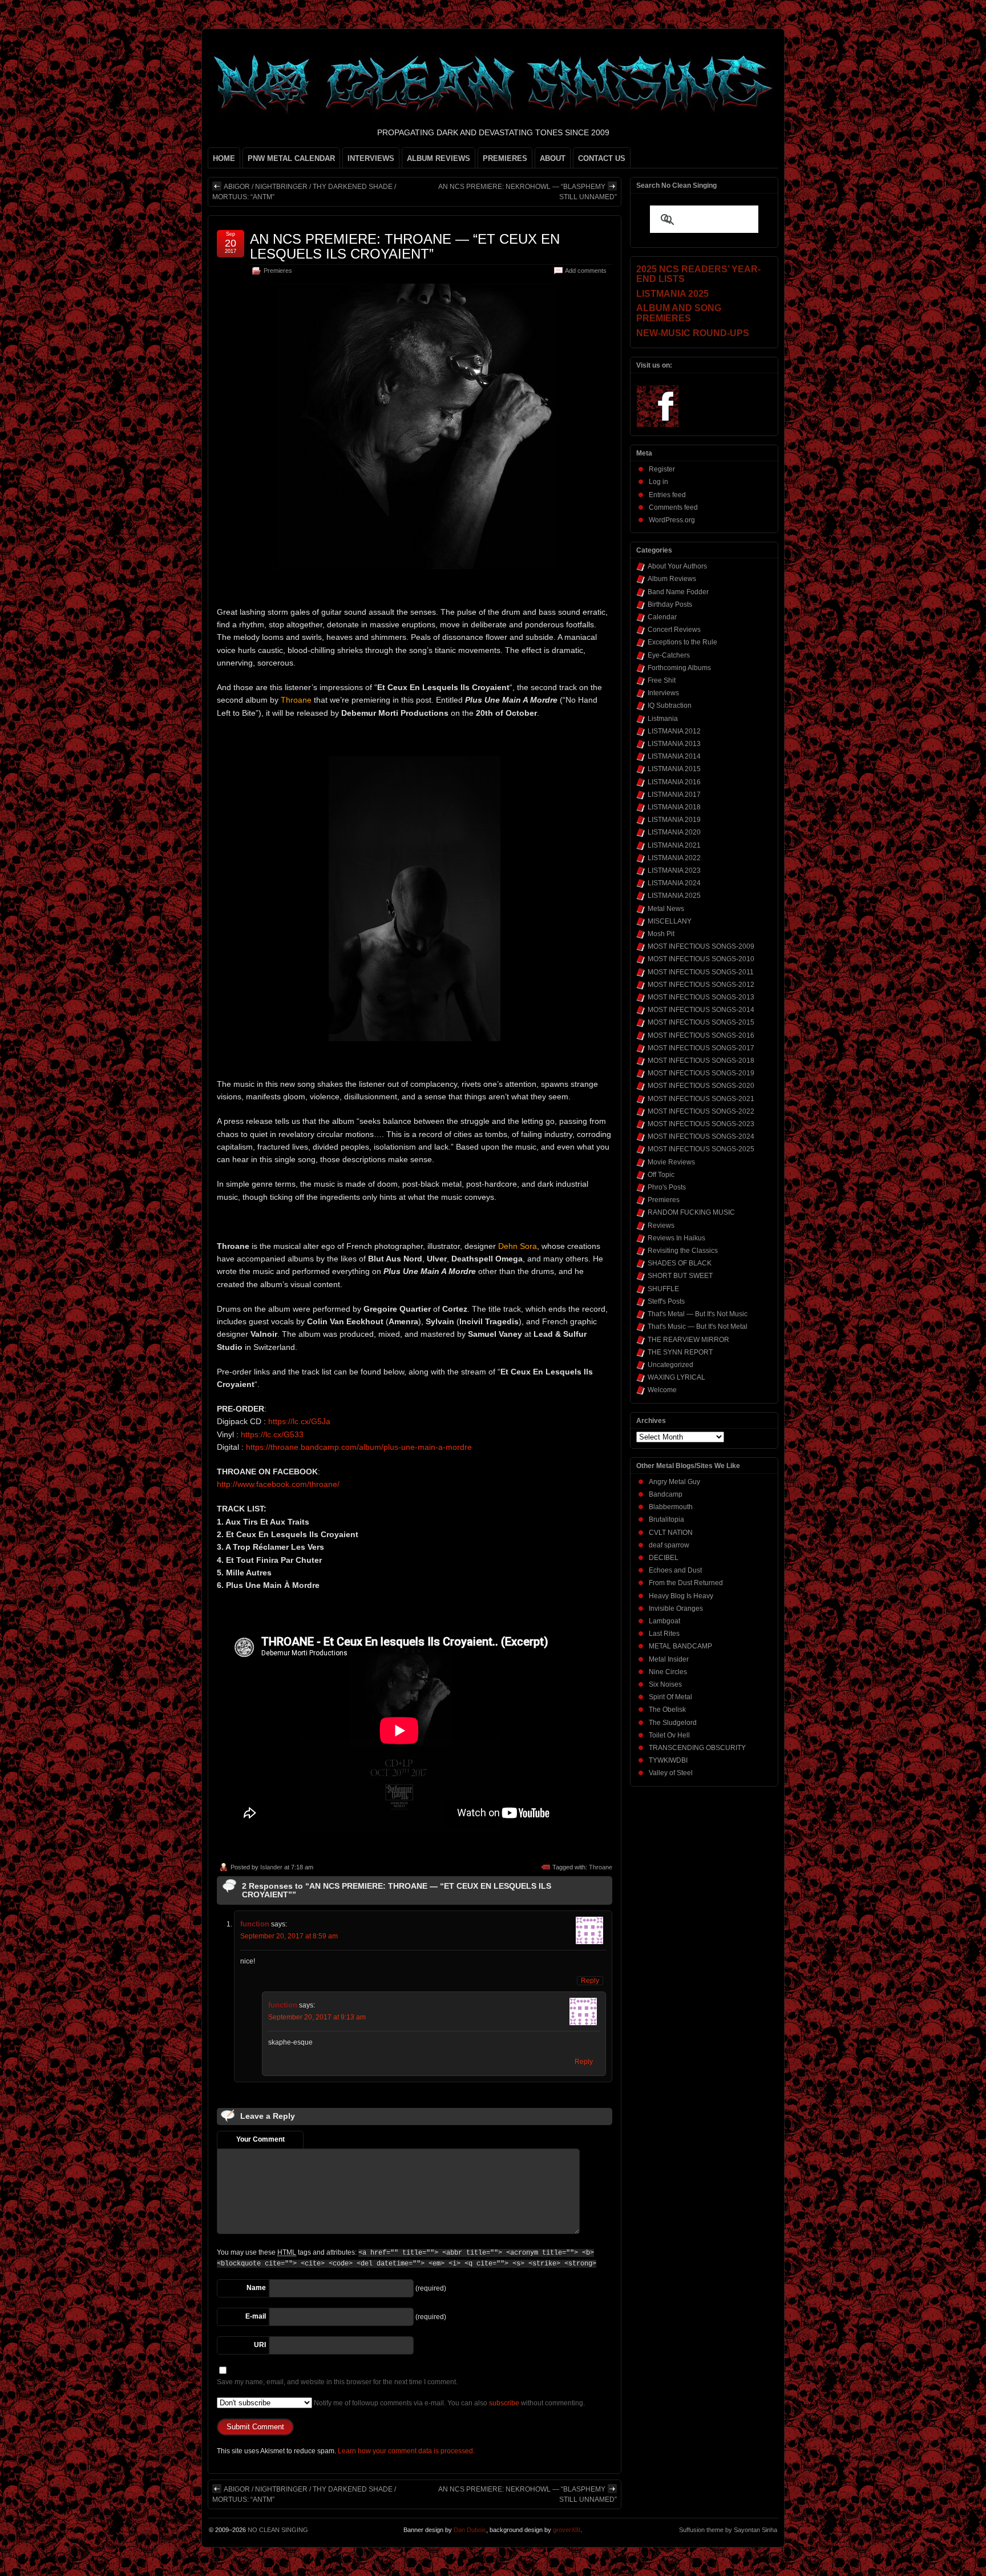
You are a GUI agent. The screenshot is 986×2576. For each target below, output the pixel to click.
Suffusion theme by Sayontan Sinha (728, 2530)
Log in (658, 482)
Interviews (663, 693)
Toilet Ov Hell (669, 1735)
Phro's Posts (667, 1187)
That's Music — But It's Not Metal (698, 1327)
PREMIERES (505, 158)
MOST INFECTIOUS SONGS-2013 (701, 997)
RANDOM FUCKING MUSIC (691, 1212)
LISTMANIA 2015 (674, 769)
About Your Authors (677, 566)
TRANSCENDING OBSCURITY (697, 1748)
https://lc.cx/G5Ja (299, 1421)
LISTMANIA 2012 (674, 731)
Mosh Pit (661, 934)
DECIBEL (664, 1558)
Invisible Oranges (676, 1609)
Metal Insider (669, 1659)
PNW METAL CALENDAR (291, 158)
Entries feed (667, 495)
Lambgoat (664, 1621)
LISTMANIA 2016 (674, 782)
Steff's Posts (666, 1301)
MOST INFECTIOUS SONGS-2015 (701, 1022)
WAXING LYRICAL (676, 1377)
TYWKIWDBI (668, 1760)
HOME (224, 158)
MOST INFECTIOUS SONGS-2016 (701, 1035)
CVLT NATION (671, 1533)
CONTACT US (602, 158)
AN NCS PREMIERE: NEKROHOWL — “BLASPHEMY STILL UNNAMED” (528, 192)
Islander (271, 1867)
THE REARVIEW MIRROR (688, 1340)
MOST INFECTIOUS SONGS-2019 (701, 1073)
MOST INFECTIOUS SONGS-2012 (701, 985)
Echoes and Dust (675, 1570)
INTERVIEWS (371, 158)
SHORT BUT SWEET (680, 1276)
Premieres (278, 271)
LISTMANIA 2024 (674, 883)
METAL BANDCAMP (680, 1646)
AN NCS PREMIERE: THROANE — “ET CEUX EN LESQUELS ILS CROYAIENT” (405, 246)
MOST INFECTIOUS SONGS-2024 (701, 1136)
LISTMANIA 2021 (674, 845)
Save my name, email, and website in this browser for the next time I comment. (337, 2382)
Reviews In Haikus (676, 1238)
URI (260, 2345)
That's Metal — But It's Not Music (698, 1314)
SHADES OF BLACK (680, 1263)
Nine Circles (668, 1672)
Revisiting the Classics (683, 1251)
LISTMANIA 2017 (674, 795)
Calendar (662, 617)
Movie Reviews (671, 1162)
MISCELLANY (670, 921)
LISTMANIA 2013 (674, 744)
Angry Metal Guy (674, 1482)
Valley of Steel (671, 1773)
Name (256, 2288)
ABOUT (553, 158)
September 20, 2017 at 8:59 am (289, 1936)
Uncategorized (670, 1365)
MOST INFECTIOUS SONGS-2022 (701, 1111)
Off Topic (661, 1175)
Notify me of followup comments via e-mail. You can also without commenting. (448, 2403)
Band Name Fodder (678, 592)
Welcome (662, 1390)
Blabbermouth (671, 1507)
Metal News (666, 909)
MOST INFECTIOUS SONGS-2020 (701, 1086)
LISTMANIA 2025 (674, 896)
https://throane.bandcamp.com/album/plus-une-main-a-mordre (359, 1447)
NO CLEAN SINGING (278, 2530)
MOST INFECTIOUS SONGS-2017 (701, 1048)
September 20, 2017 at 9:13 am (317, 2017)
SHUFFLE (663, 1289)
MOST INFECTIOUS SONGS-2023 (701, 1124)
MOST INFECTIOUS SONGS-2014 (701, 1010)
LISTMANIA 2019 (674, 820)
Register (662, 469)
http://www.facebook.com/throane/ (278, 1484)
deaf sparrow (669, 1545)
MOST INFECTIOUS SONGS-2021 (701, 1099)
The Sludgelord (673, 1723)
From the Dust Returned (686, 1583)
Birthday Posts (670, 604)
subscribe (504, 2403)
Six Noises (665, 1684)
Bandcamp (666, 1494)
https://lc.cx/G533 (272, 1434)
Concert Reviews (674, 630)
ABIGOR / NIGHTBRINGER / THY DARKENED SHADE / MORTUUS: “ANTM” (304, 192)
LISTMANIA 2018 (674, 807)
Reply (590, 1981)
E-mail (256, 2316)
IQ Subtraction (670, 706)
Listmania (663, 719)
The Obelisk (667, 1710)
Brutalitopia (666, 1519)
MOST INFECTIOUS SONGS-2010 (701, 959)
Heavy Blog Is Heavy (681, 1596)
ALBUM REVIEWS (439, 158)
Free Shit (662, 680)
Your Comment (260, 2139)
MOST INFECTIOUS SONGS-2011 (701, 972)
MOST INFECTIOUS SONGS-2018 (701, 1061)
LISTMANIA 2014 (674, 756)
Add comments (586, 271)
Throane (601, 1867)
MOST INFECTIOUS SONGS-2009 (701, 946)
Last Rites (664, 1634)
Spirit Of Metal (670, 1697)
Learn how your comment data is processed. (406, 2451)
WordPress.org (672, 520)
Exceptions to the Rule (682, 642)
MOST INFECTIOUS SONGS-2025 (701, 1149)
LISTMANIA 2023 (674, 870)
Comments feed (673, 507)
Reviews (661, 1225)
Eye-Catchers (669, 655)
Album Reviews (672, 579)
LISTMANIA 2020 (674, 832)
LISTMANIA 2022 (674, 858)
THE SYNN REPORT (680, 1352)
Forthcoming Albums (679, 668)
